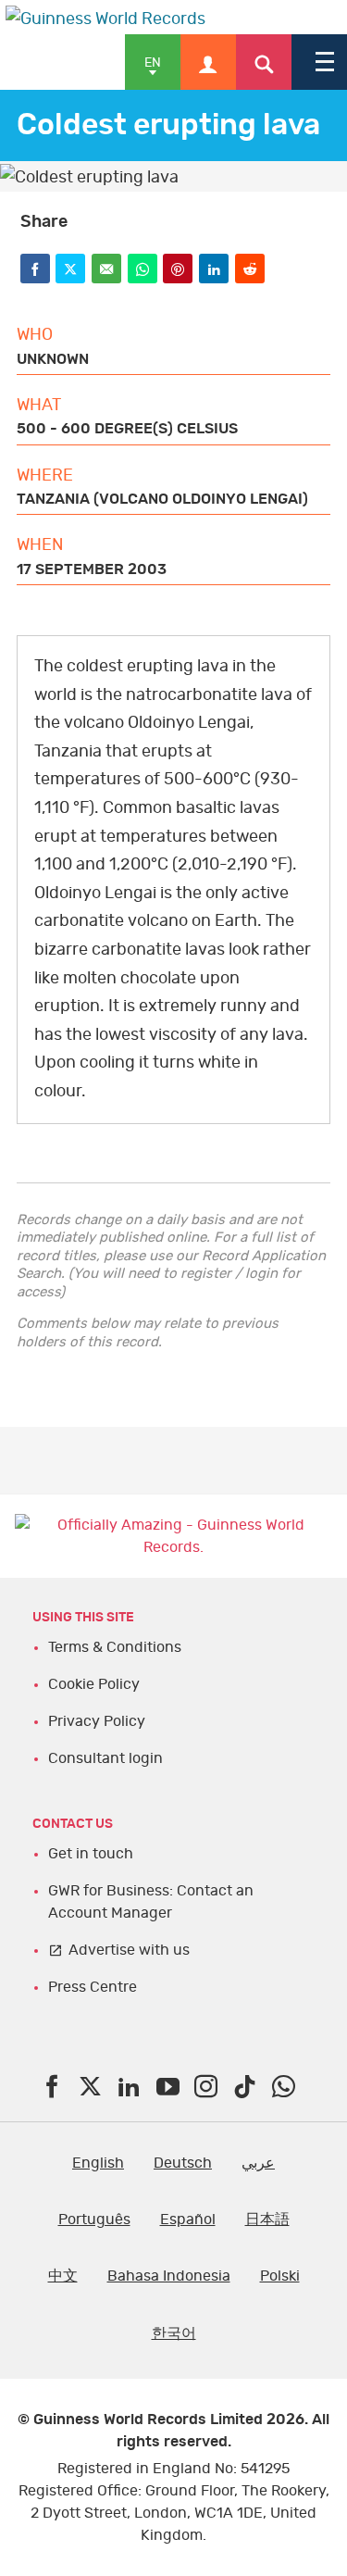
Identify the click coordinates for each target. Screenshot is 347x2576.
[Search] (264, 62)
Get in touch (91, 1854)
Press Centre (93, 1987)
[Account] (208, 62)
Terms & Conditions (115, 1647)
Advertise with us (129, 1950)
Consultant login (105, 1758)
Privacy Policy (97, 1721)
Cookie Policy (94, 1684)
